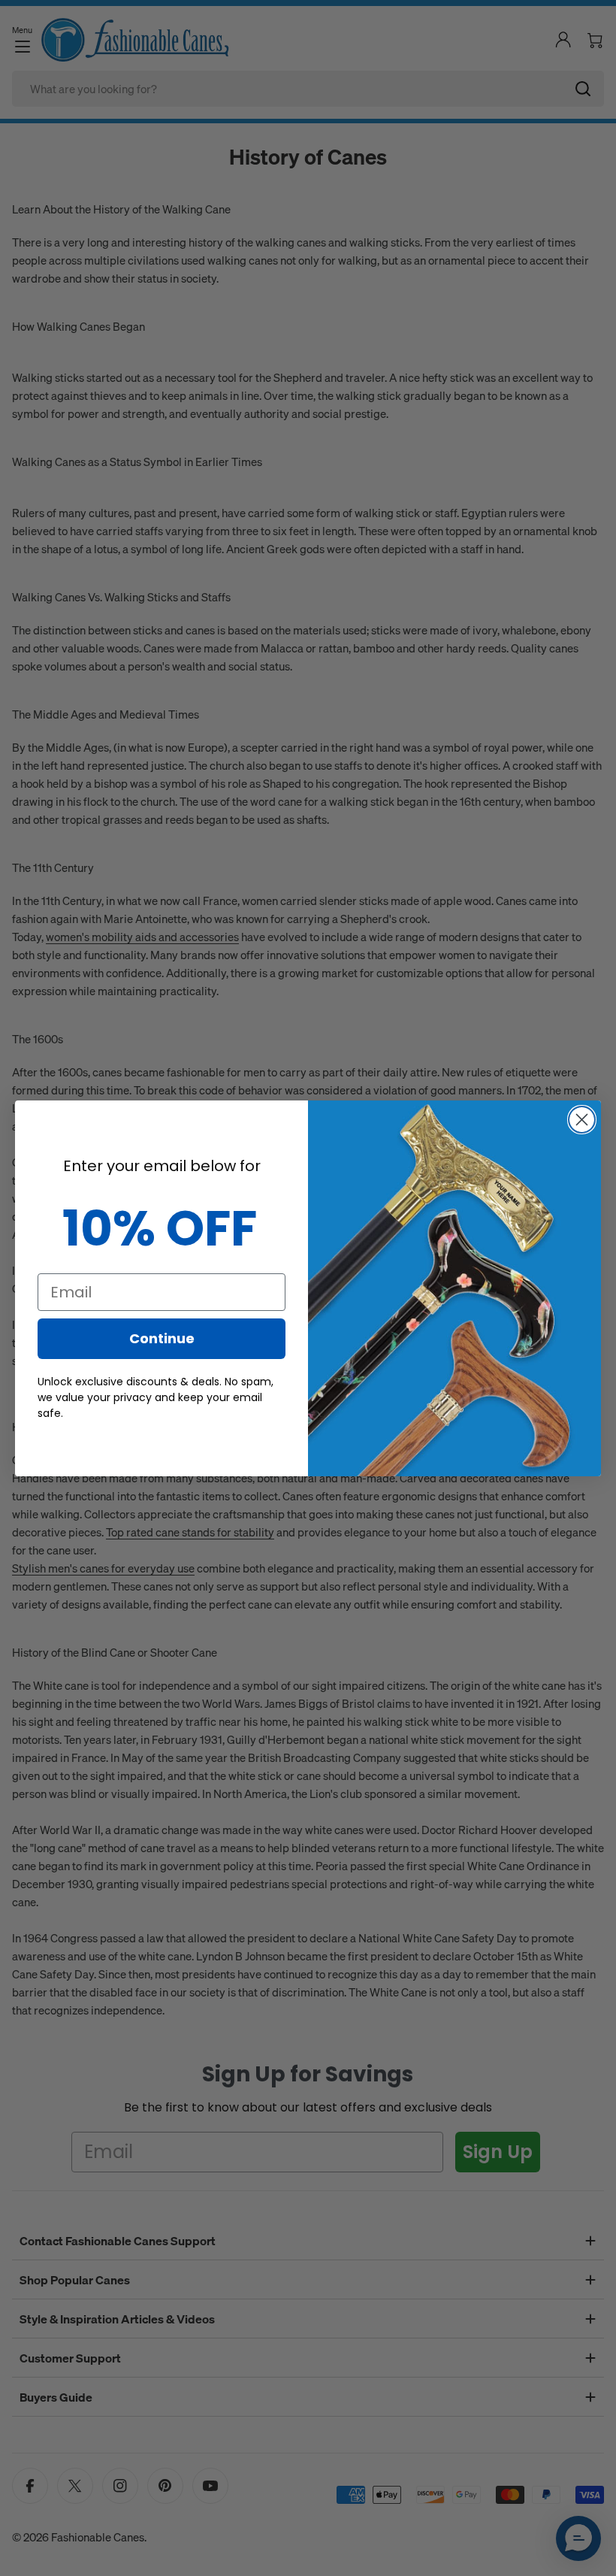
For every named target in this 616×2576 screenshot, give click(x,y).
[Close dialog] (582, 1120)
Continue (162, 1338)
